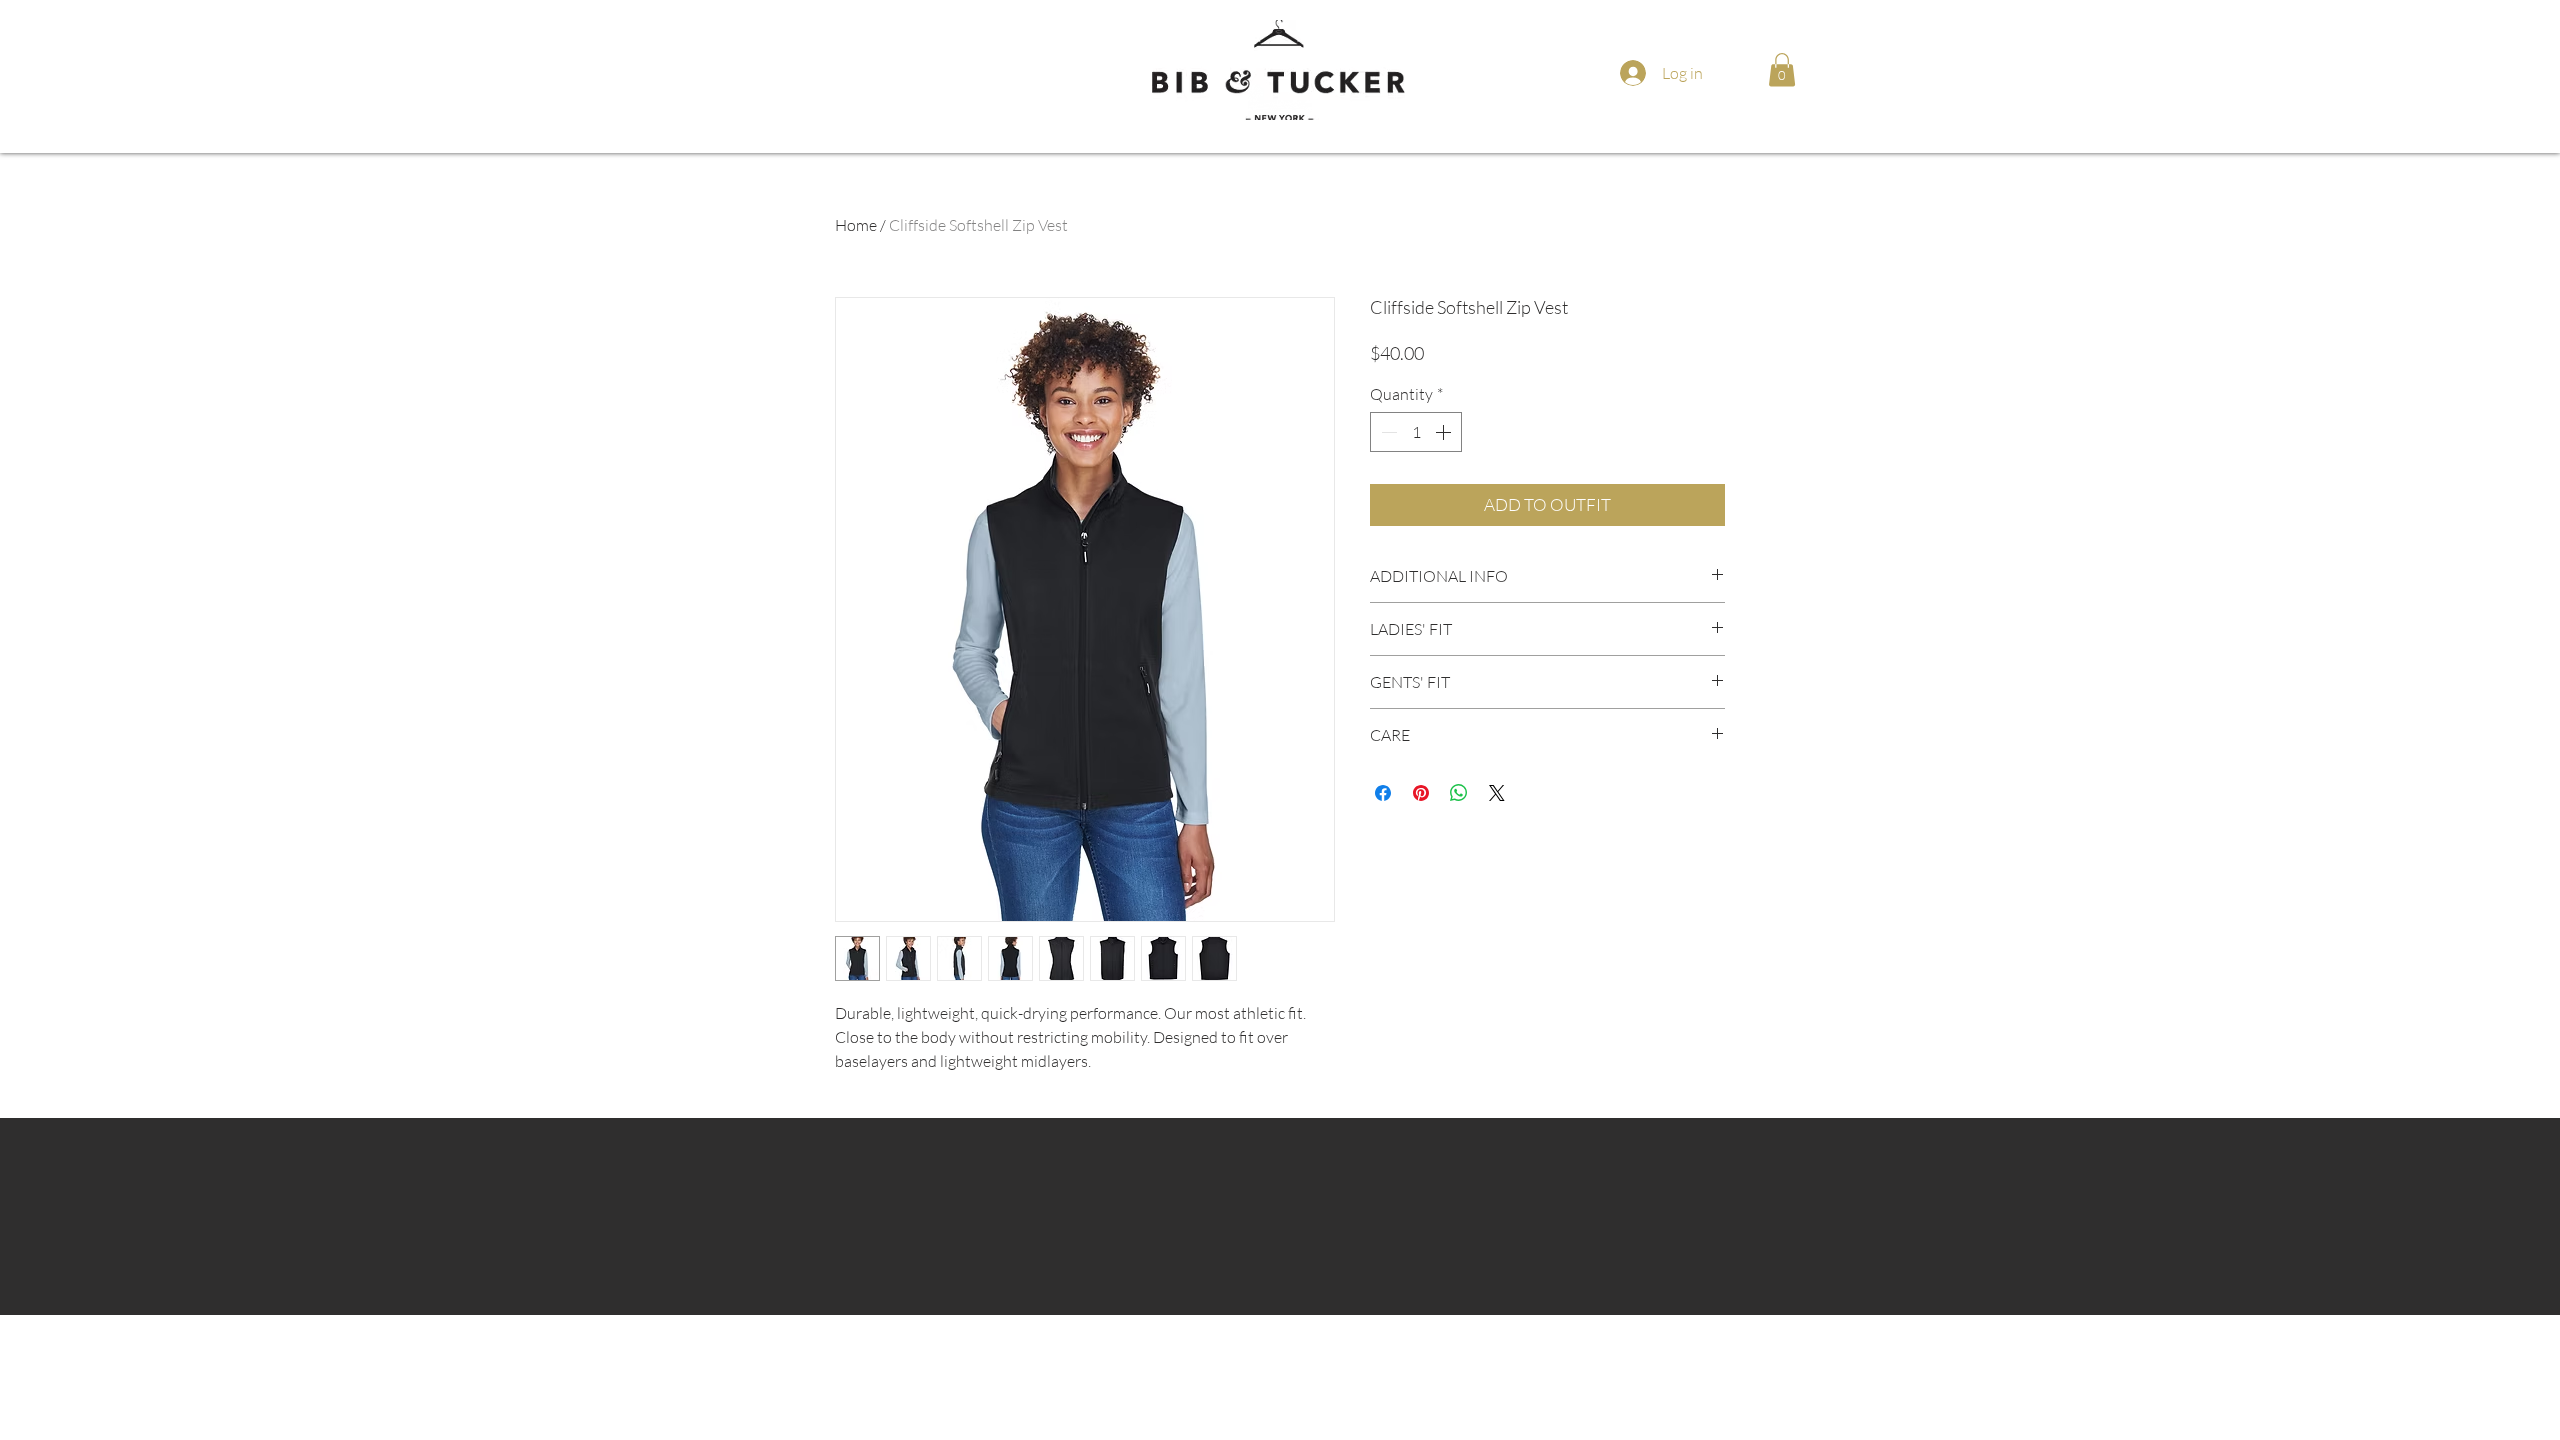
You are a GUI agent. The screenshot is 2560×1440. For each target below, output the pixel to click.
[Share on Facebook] (1383, 793)
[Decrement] (1387, 432)
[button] (1782, 69)
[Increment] (1445, 432)
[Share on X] (1497, 793)
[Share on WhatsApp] (1459, 793)
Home (856, 225)
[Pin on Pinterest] (1421, 793)
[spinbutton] (1416, 432)
